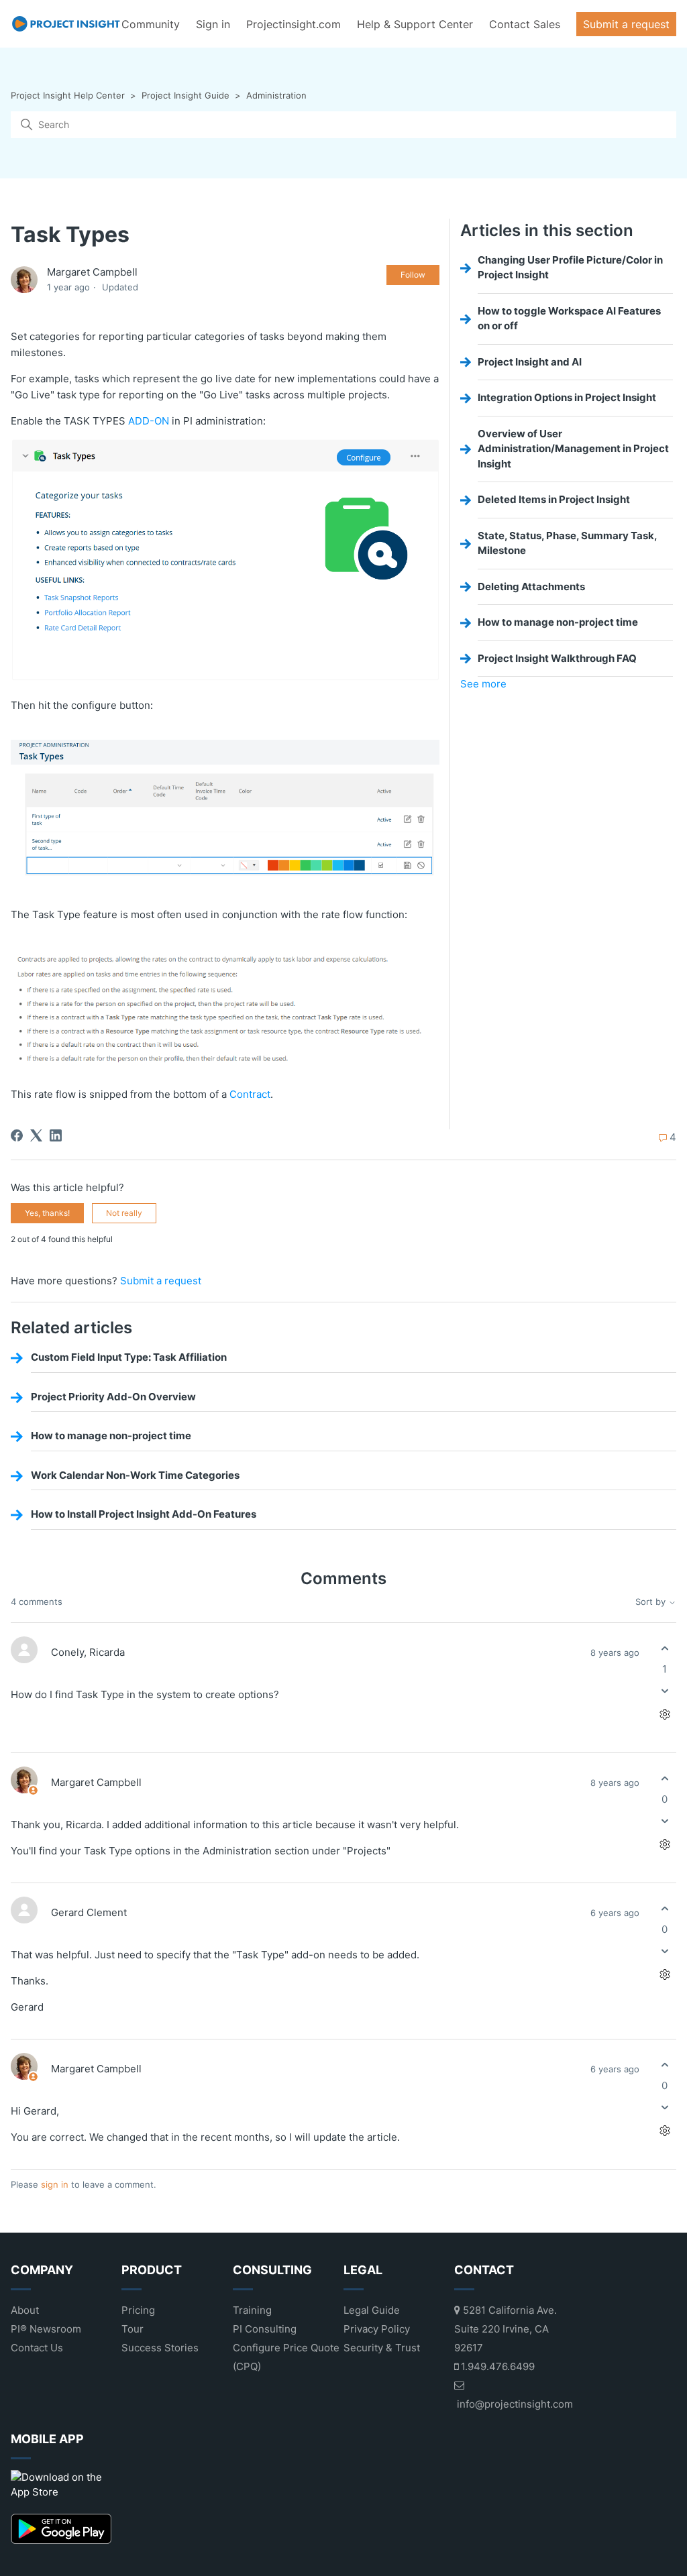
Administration (276, 95)
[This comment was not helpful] (665, 1691)
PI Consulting (265, 2329)
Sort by (652, 1602)
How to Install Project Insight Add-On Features (144, 1514)
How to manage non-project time (558, 622)
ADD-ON (149, 421)
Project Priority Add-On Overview (113, 1397)
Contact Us (37, 2348)
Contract (250, 1094)
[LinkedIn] (56, 1135)
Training (252, 2310)
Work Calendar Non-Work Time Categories (135, 1475)
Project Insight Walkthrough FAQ (557, 658)
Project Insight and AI (530, 362)
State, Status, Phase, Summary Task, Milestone (568, 543)
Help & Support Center (415, 24)
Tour (133, 2329)
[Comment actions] (665, 1715)
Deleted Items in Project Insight (554, 499)
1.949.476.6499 (496, 2366)
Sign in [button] (213, 24)
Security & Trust (382, 2348)
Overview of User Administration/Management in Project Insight (573, 449)
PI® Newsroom (46, 2329)
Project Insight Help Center (68, 95)
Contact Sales (525, 24)
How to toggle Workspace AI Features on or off (569, 319)
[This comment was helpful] (665, 1648)
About (25, 2310)
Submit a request (626, 24)
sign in (55, 2184)
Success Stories (160, 2348)
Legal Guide (372, 2310)
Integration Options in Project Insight (567, 397)
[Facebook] (17, 1135)
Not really (124, 1213)
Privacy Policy (377, 2329)
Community (151, 24)
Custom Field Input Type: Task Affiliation (129, 1357)
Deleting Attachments (531, 586)
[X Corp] (36, 1135)
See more (483, 684)
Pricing (138, 2310)
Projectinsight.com (294, 24)
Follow (413, 275)
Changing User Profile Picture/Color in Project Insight (570, 268)
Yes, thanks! (47, 1213)
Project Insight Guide (186, 95)
